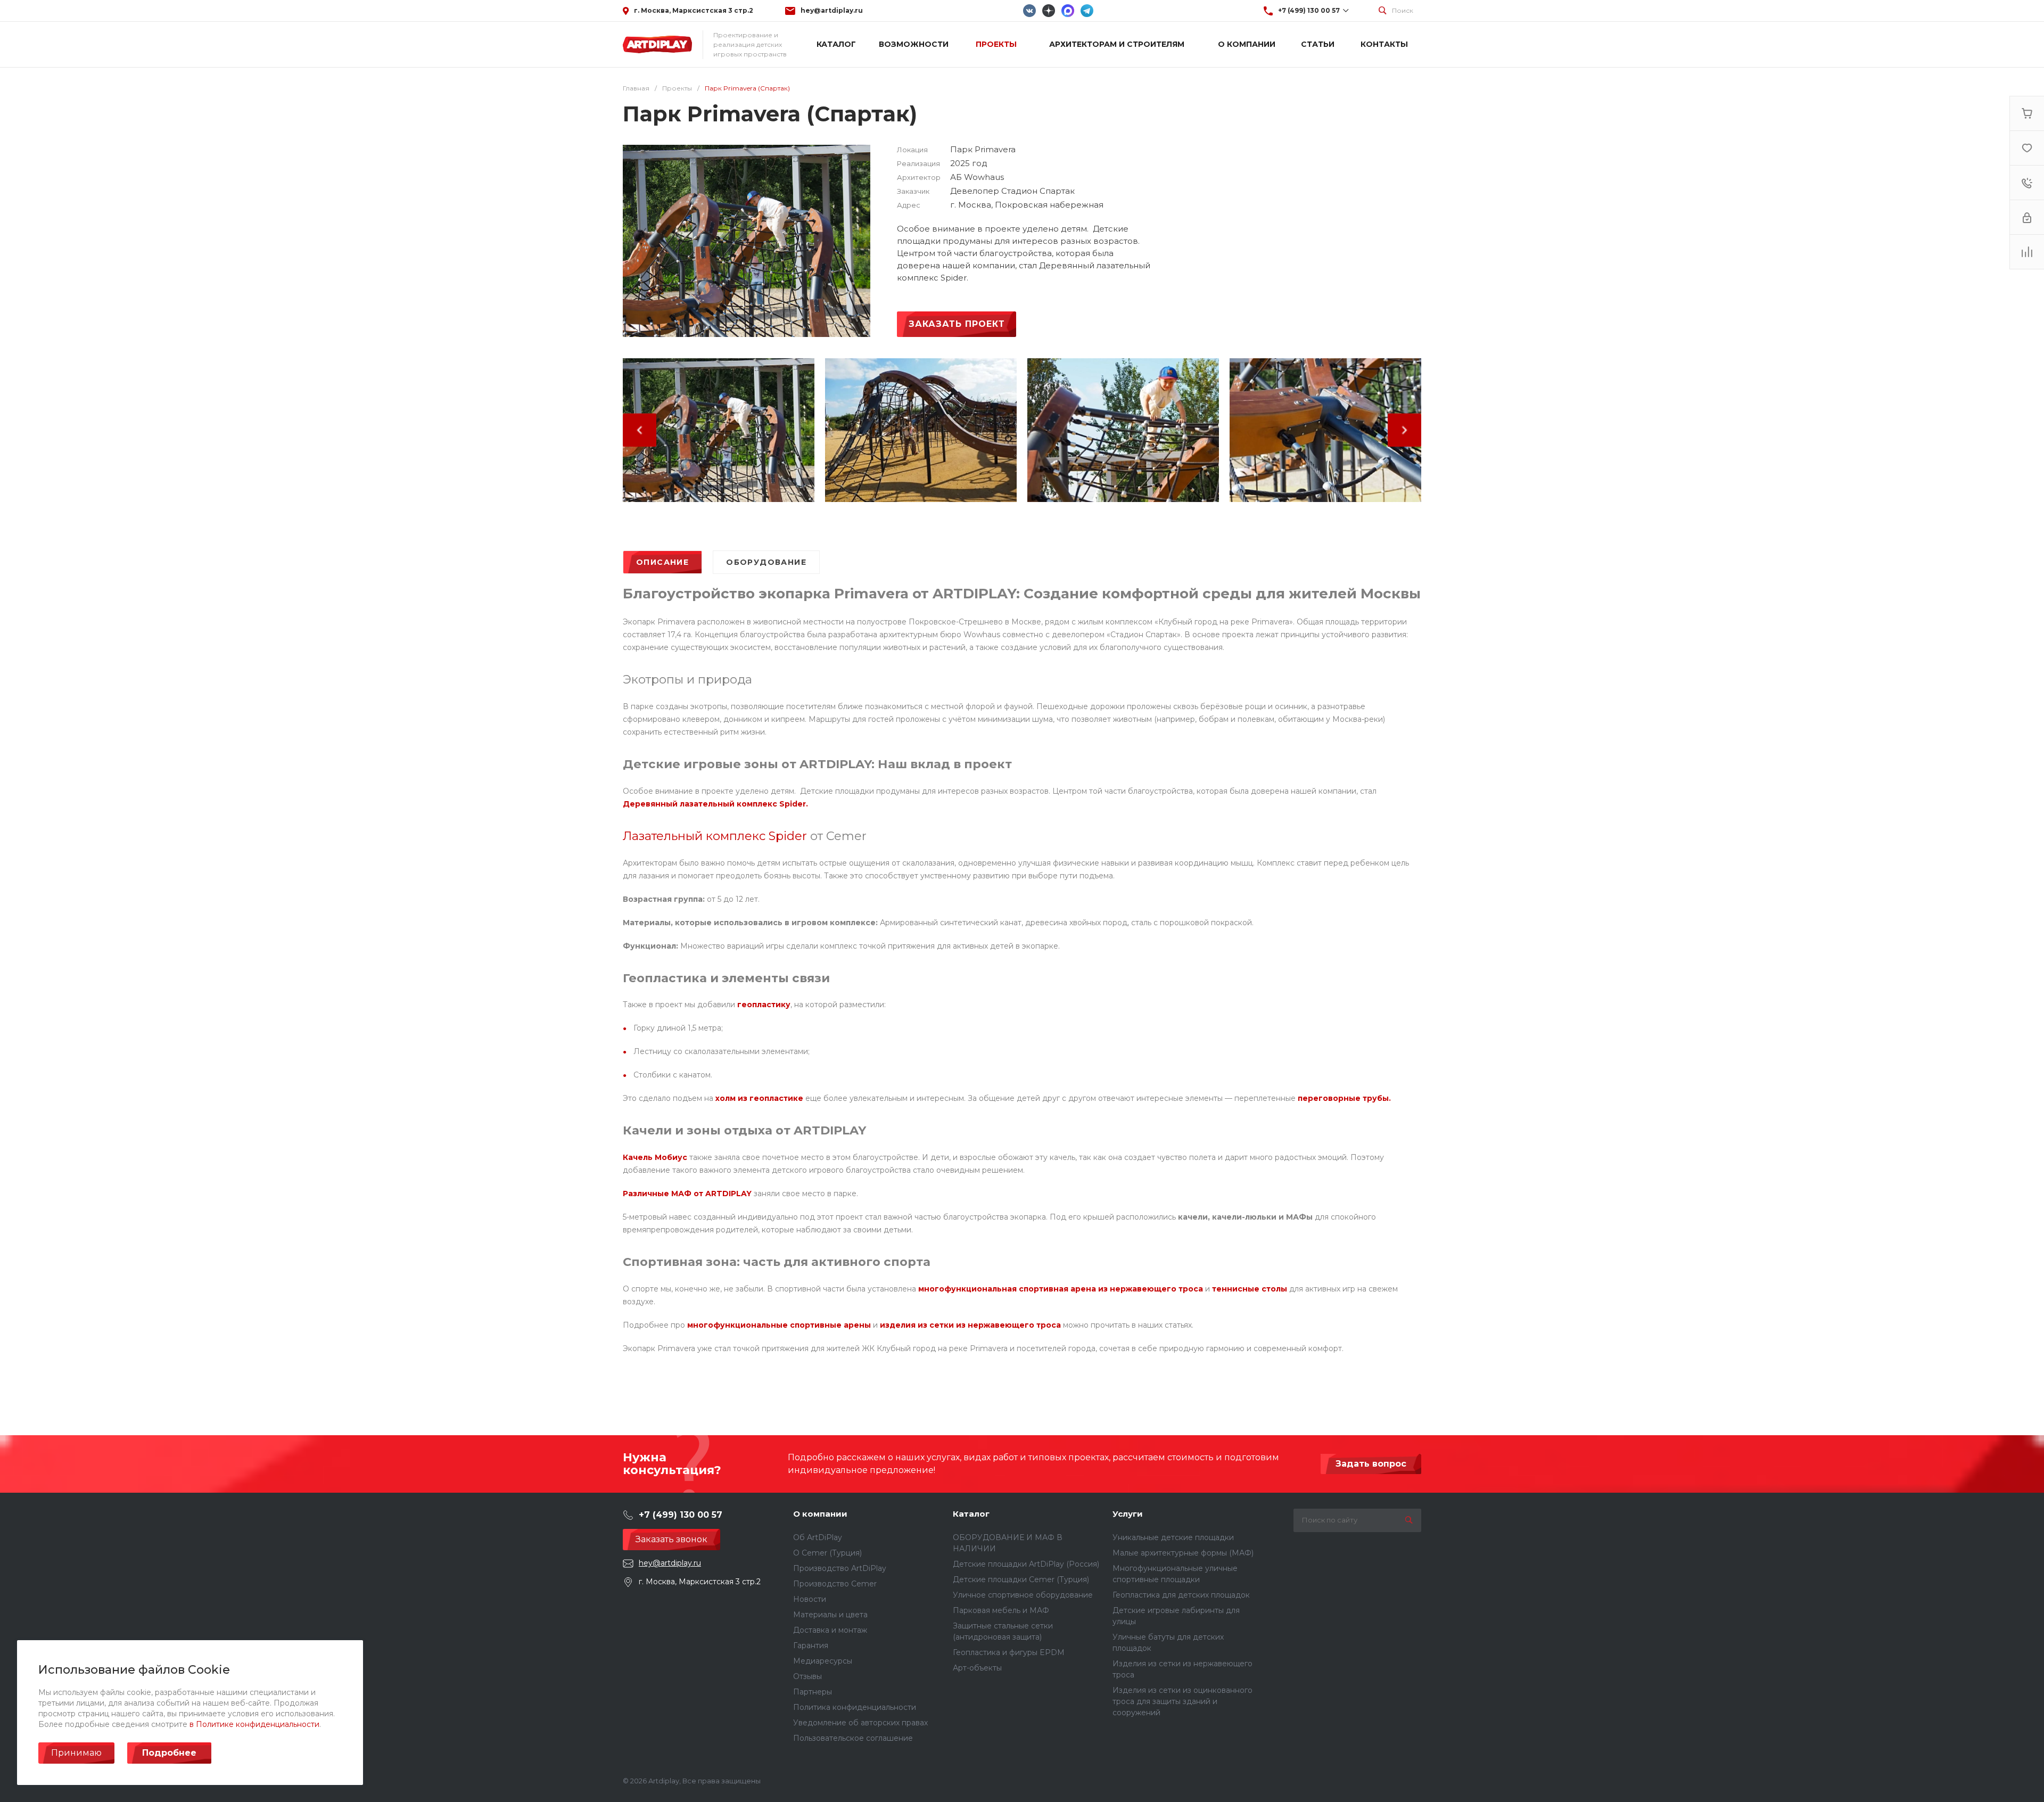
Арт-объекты (977, 1668)
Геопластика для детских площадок (1181, 1595)
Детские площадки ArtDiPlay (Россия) (1026, 1564)
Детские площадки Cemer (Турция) (1021, 1579)
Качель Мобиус (655, 1157)
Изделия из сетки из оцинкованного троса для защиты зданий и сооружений (1182, 1701)
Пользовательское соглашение (853, 1738)
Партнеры (813, 1692)
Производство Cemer (835, 1584)
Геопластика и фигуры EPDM (1009, 1652)
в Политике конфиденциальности (254, 1724)
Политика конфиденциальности (855, 1707)
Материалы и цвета (830, 1615)
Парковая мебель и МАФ (1001, 1610)
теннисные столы (1250, 1289)
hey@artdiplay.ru (832, 10)
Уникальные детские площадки (1173, 1537)
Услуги (1128, 1514)
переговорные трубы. (1344, 1098)
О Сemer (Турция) (827, 1553)
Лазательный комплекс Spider (715, 836)
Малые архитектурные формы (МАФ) (1183, 1553)
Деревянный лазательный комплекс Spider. (715, 804)
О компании (820, 1514)
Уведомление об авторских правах (860, 1723)
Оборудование (766, 562)
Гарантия (811, 1645)
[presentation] (640, 432)
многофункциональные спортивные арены (779, 1325)
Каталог (971, 1514)
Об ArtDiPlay (818, 1537)
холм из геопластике (759, 1098)
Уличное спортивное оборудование (1023, 1595)
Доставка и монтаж (830, 1630)
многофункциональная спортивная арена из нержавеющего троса (1061, 1289)
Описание (662, 562)
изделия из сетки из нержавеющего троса (970, 1325)
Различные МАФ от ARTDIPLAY (687, 1194)
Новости (810, 1599)
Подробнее (169, 1753)
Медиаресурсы (823, 1661)
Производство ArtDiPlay (840, 1568)
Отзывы (807, 1676)
